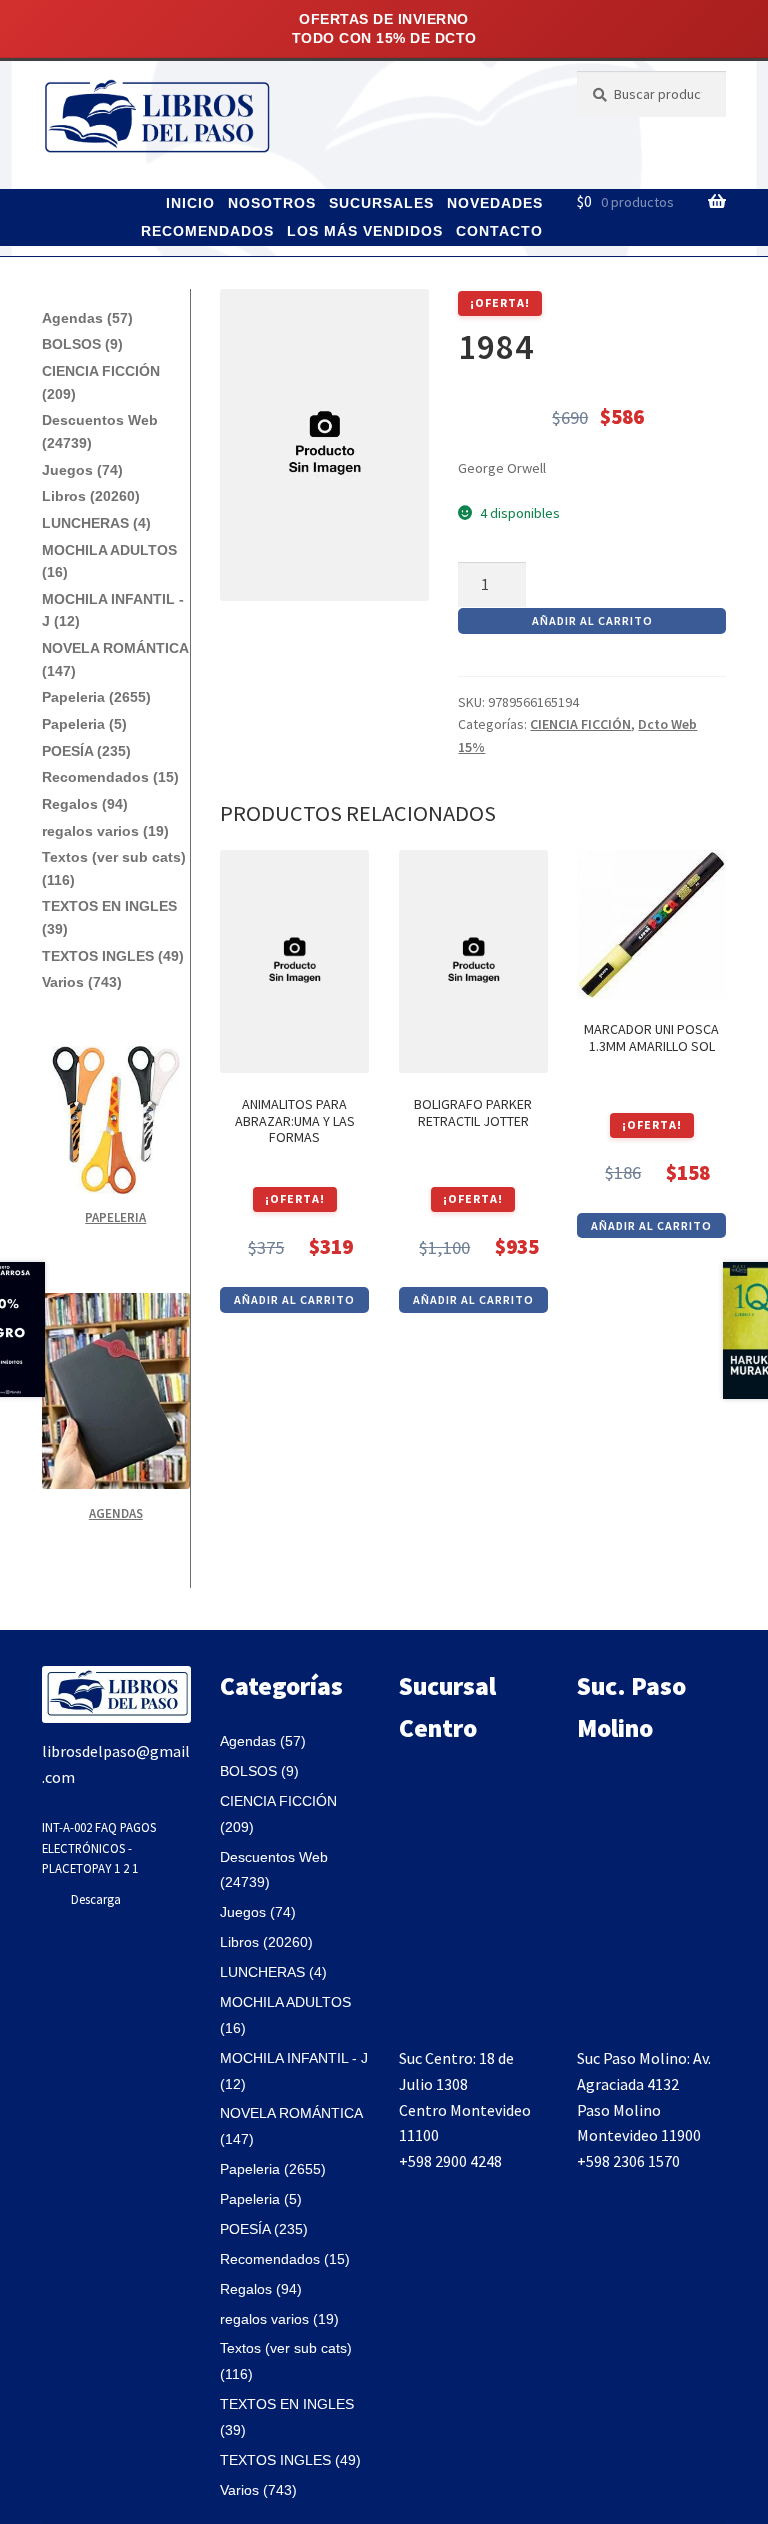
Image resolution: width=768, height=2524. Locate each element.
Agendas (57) (87, 318)
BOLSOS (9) (82, 344)
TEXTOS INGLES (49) (113, 956)
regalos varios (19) (105, 831)
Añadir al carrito (592, 620)
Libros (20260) (91, 496)
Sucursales (381, 203)
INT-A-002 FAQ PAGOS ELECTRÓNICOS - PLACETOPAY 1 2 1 (99, 1847)
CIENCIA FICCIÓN (580, 724)
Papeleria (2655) (96, 697)
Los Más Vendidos (365, 231)
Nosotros (272, 203)
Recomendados (207, 231)
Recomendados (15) (110, 777)
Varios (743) (82, 982)
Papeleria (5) (84, 724)
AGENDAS (116, 1513)
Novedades (495, 203)
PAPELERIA (115, 1217)
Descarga (96, 1899)
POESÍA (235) (86, 751)
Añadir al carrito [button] (294, 1299)
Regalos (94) (85, 804)
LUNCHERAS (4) (96, 523)
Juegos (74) (82, 470)
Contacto (499, 231)
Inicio (190, 203)
